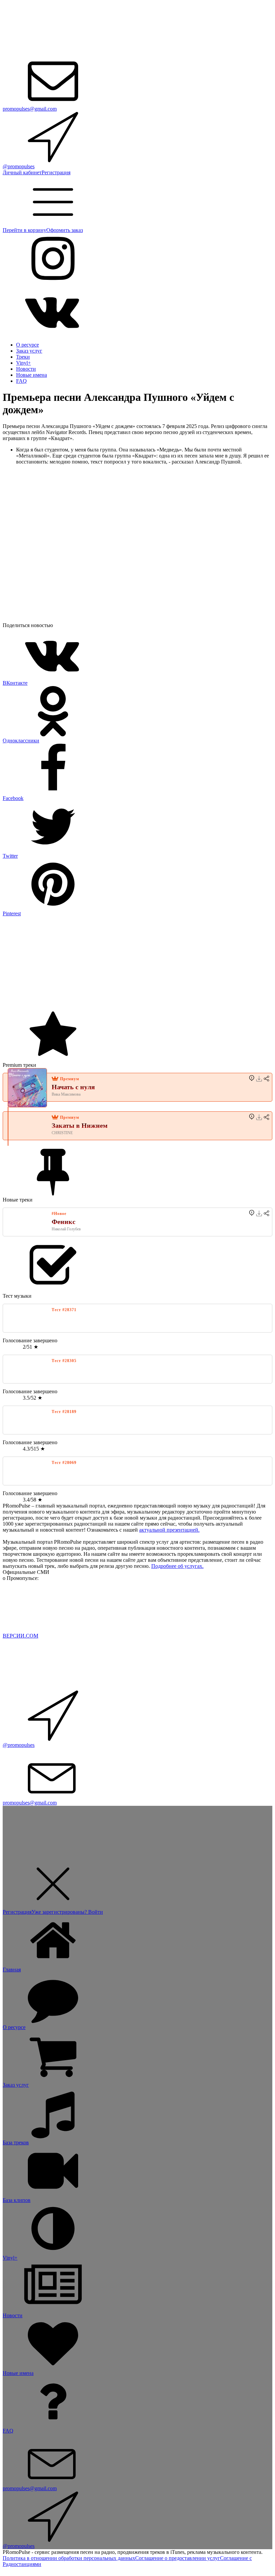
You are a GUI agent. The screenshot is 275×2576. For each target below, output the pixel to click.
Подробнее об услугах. (177, 1566)
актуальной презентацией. (169, 1530)
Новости (26, 369)
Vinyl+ (23, 363)
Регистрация (56, 172)
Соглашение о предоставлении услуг (178, 2558)
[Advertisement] (137, 964)
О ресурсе (27, 345)
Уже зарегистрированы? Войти (67, 1912)
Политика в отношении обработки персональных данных (69, 2558)
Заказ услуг (29, 351)
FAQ (21, 381)
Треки (23, 357)
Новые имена (32, 375)
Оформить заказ (65, 230)
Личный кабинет (22, 172)
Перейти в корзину (24, 230)
